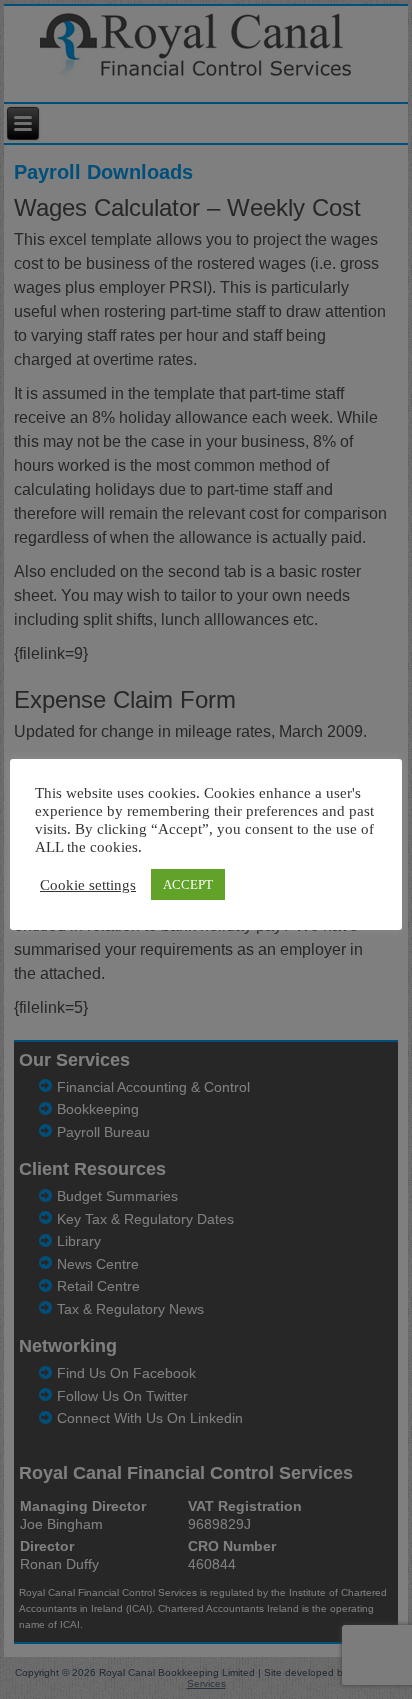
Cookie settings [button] (88, 885)
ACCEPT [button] (188, 884)
